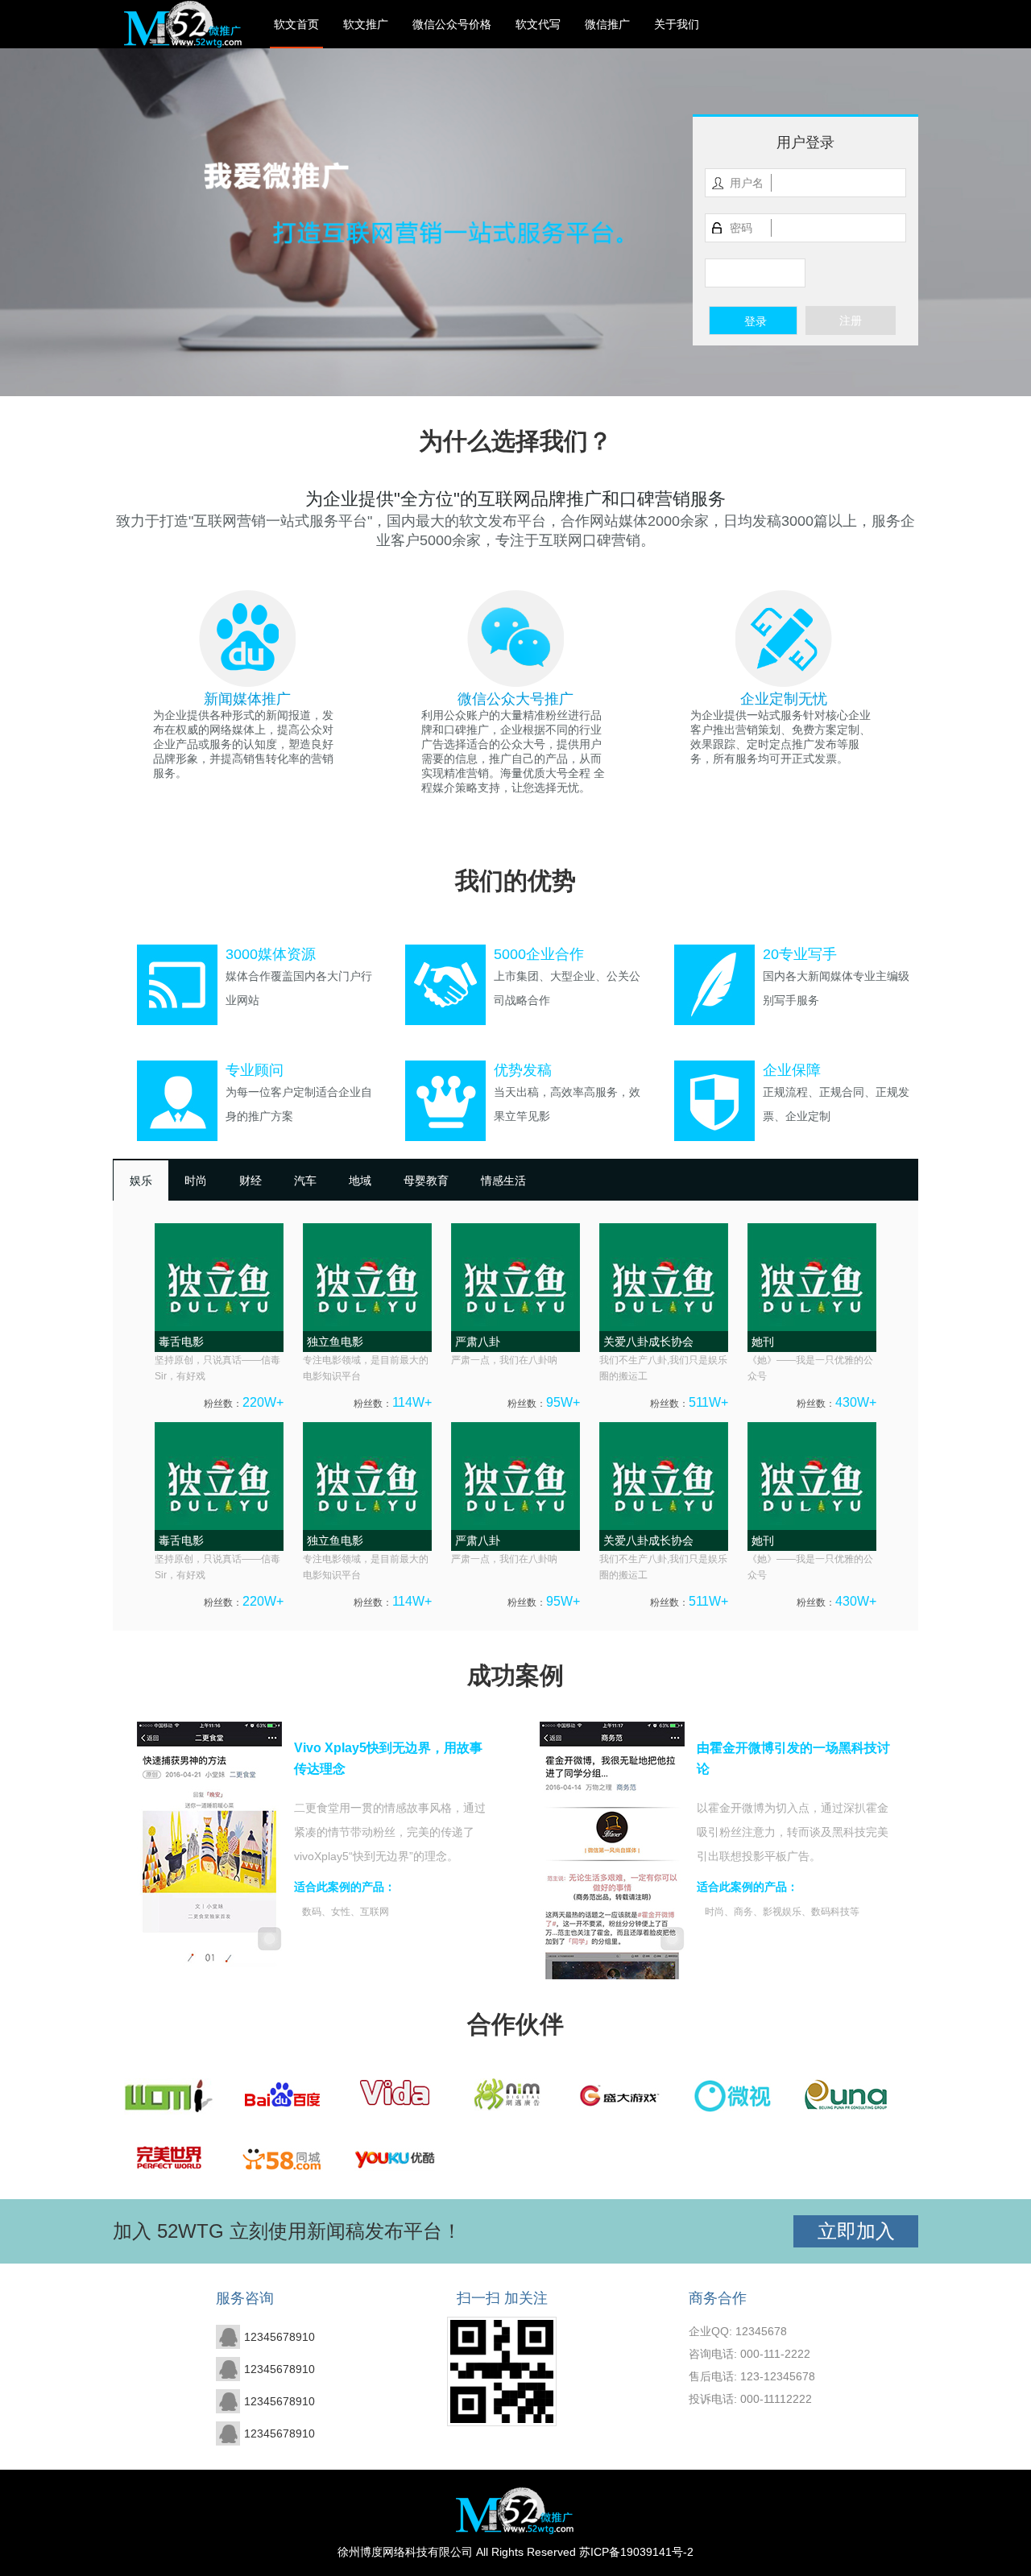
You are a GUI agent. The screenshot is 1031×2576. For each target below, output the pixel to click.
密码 (741, 228)
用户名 (747, 183)
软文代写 (538, 24)
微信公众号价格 (452, 24)
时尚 (196, 1180)
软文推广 (366, 24)
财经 (251, 1180)
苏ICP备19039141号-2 (636, 2552)
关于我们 (677, 24)
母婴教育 (426, 1180)
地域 (360, 1180)
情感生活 (503, 1180)
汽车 (305, 1180)
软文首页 (296, 24)
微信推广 (607, 24)
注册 (851, 320)
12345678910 (279, 2337)
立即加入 (856, 2231)
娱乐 (141, 1180)
